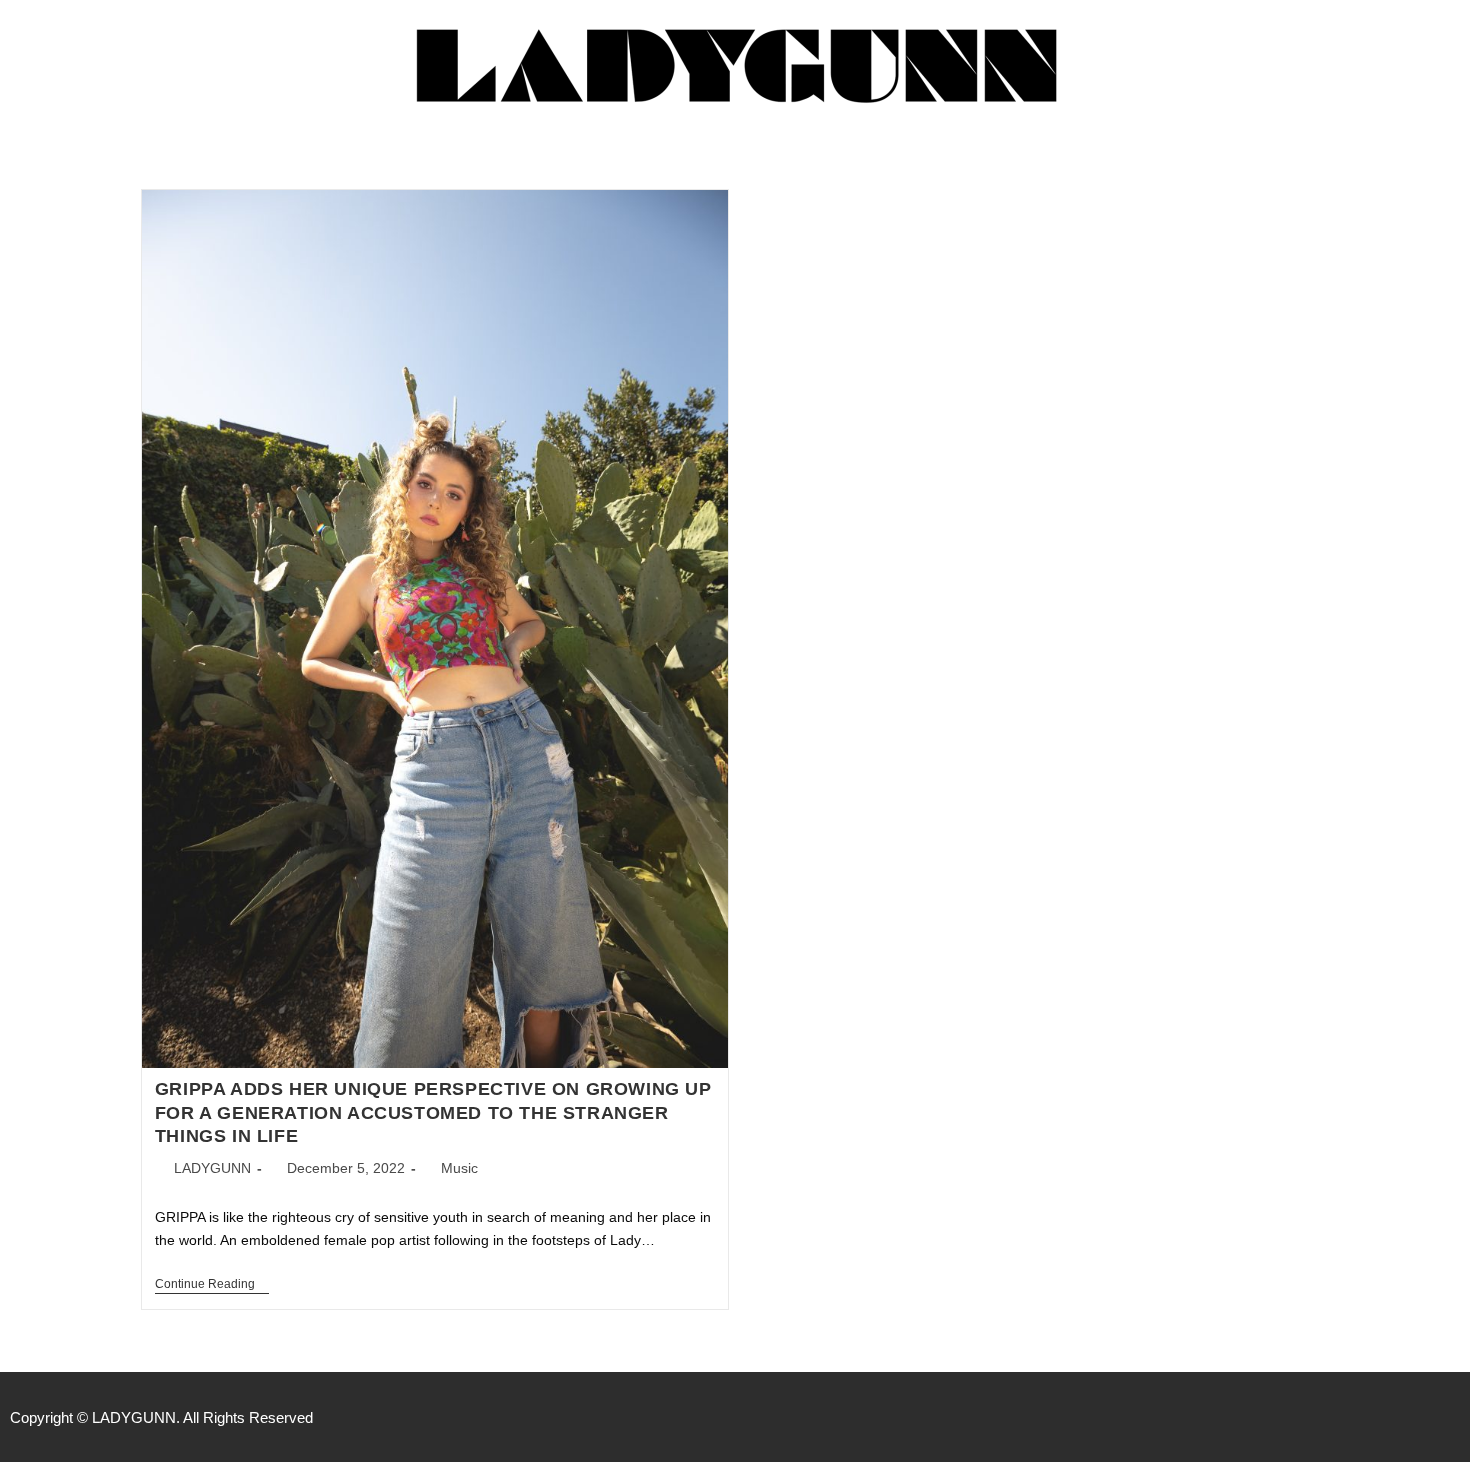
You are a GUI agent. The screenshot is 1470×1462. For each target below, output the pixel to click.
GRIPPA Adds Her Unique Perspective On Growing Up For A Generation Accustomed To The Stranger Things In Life (433, 1112)
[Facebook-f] (1366, 1417)
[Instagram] (1408, 1417)
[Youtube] (1450, 1417)
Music (459, 1168)
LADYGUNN (212, 1168)
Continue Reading (212, 1284)
